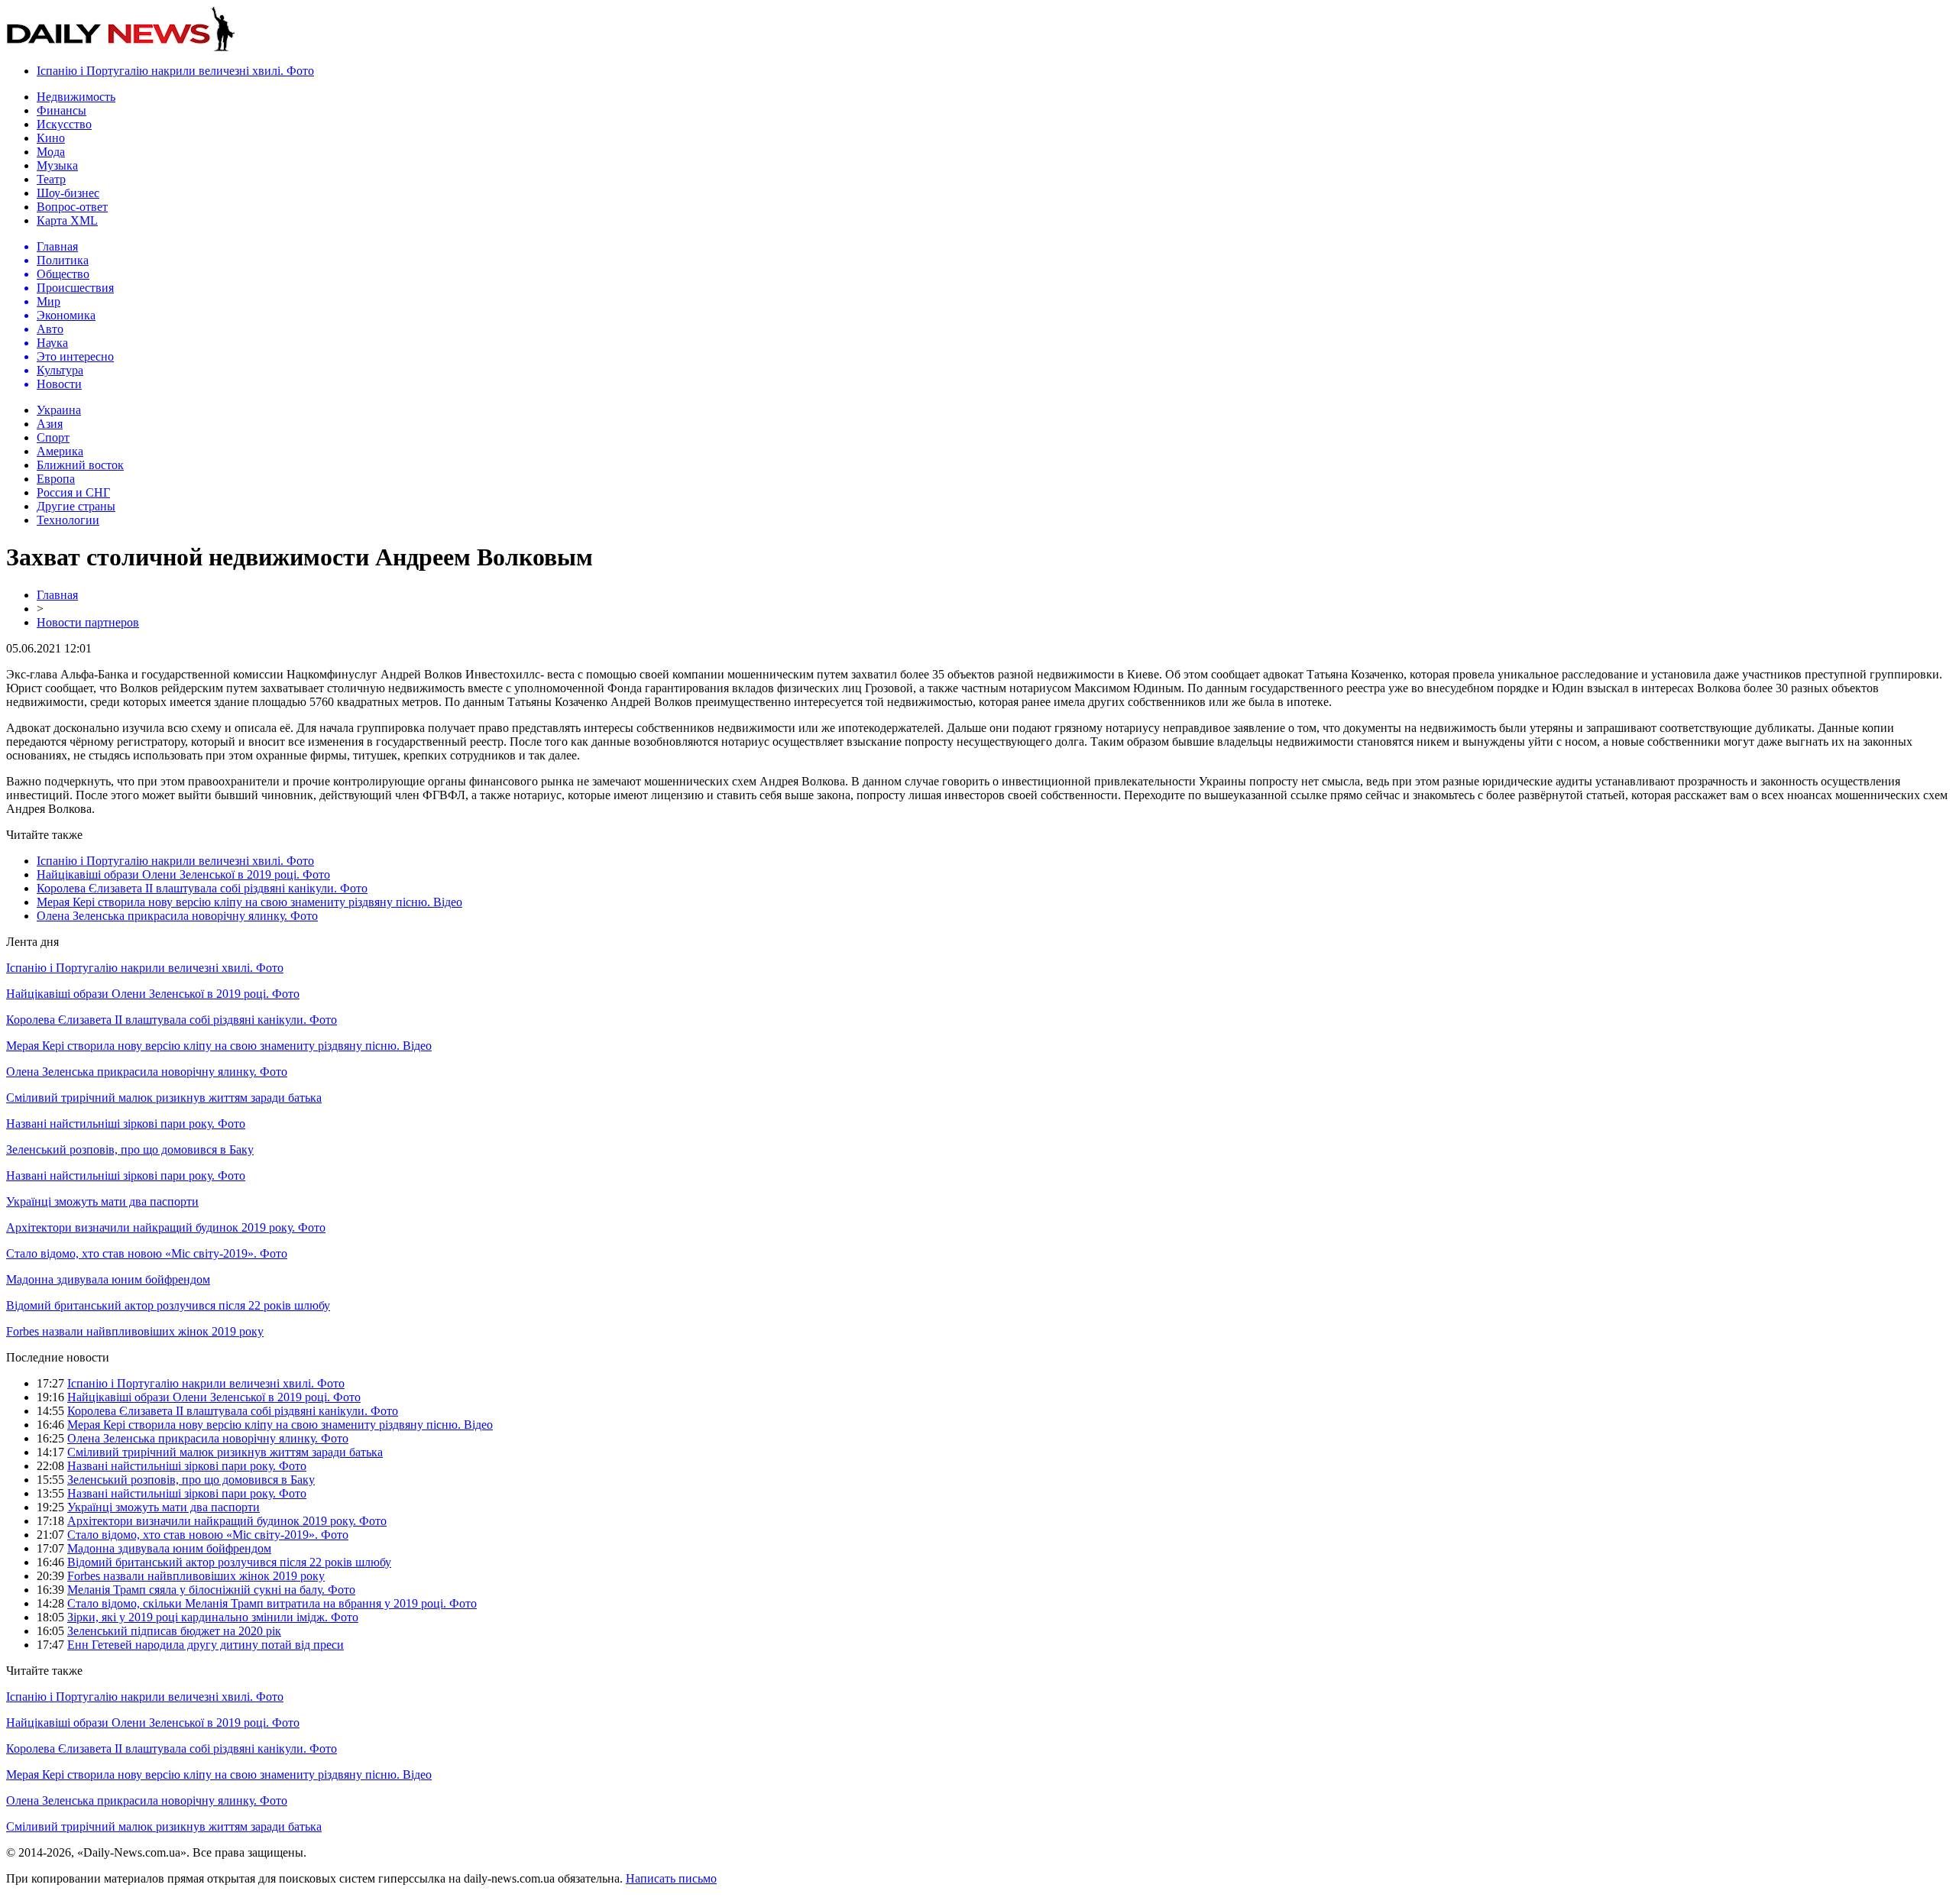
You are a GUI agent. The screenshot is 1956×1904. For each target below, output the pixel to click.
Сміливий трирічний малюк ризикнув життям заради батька (164, 1098)
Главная (57, 595)
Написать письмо (671, 1878)
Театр (51, 179)
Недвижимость (76, 97)
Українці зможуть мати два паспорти (102, 1201)
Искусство (64, 124)
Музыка (57, 165)
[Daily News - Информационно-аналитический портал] (121, 48)
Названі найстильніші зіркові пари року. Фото (126, 1124)
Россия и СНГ (73, 492)
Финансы (62, 110)
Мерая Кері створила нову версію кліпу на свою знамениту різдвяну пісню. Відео (249, 902)
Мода (51, 152)
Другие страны (76, 506)
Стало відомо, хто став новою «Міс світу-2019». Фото (147, 1253)
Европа (56, 479)
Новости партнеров (88, 622)
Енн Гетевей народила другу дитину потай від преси (206, 1645)
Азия (50, 424)
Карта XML (67, 220)
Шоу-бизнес (68, 193)
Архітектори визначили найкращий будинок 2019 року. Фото (166, 1227)
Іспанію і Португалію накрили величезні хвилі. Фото (175, 71)
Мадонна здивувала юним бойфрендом (108, 1279)
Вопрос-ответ (72, 207)
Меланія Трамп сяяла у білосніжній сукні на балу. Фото (211, 1590)
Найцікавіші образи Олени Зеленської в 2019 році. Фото (183, 874)
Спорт (53, 437)
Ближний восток (80, 465)
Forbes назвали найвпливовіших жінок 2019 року (135, 1331)
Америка (60, 451)
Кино (51, 138)
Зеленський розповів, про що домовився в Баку (130, 1150)
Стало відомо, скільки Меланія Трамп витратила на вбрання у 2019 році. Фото (272, 1603)
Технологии (68, 520)
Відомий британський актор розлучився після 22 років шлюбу (168, 1305)
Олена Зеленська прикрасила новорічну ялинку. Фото (177, 916)
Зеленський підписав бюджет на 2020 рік (174, 1631)
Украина (59, 410)
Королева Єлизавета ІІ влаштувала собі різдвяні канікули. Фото (202, 888)
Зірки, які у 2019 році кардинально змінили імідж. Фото (213, 1617)
